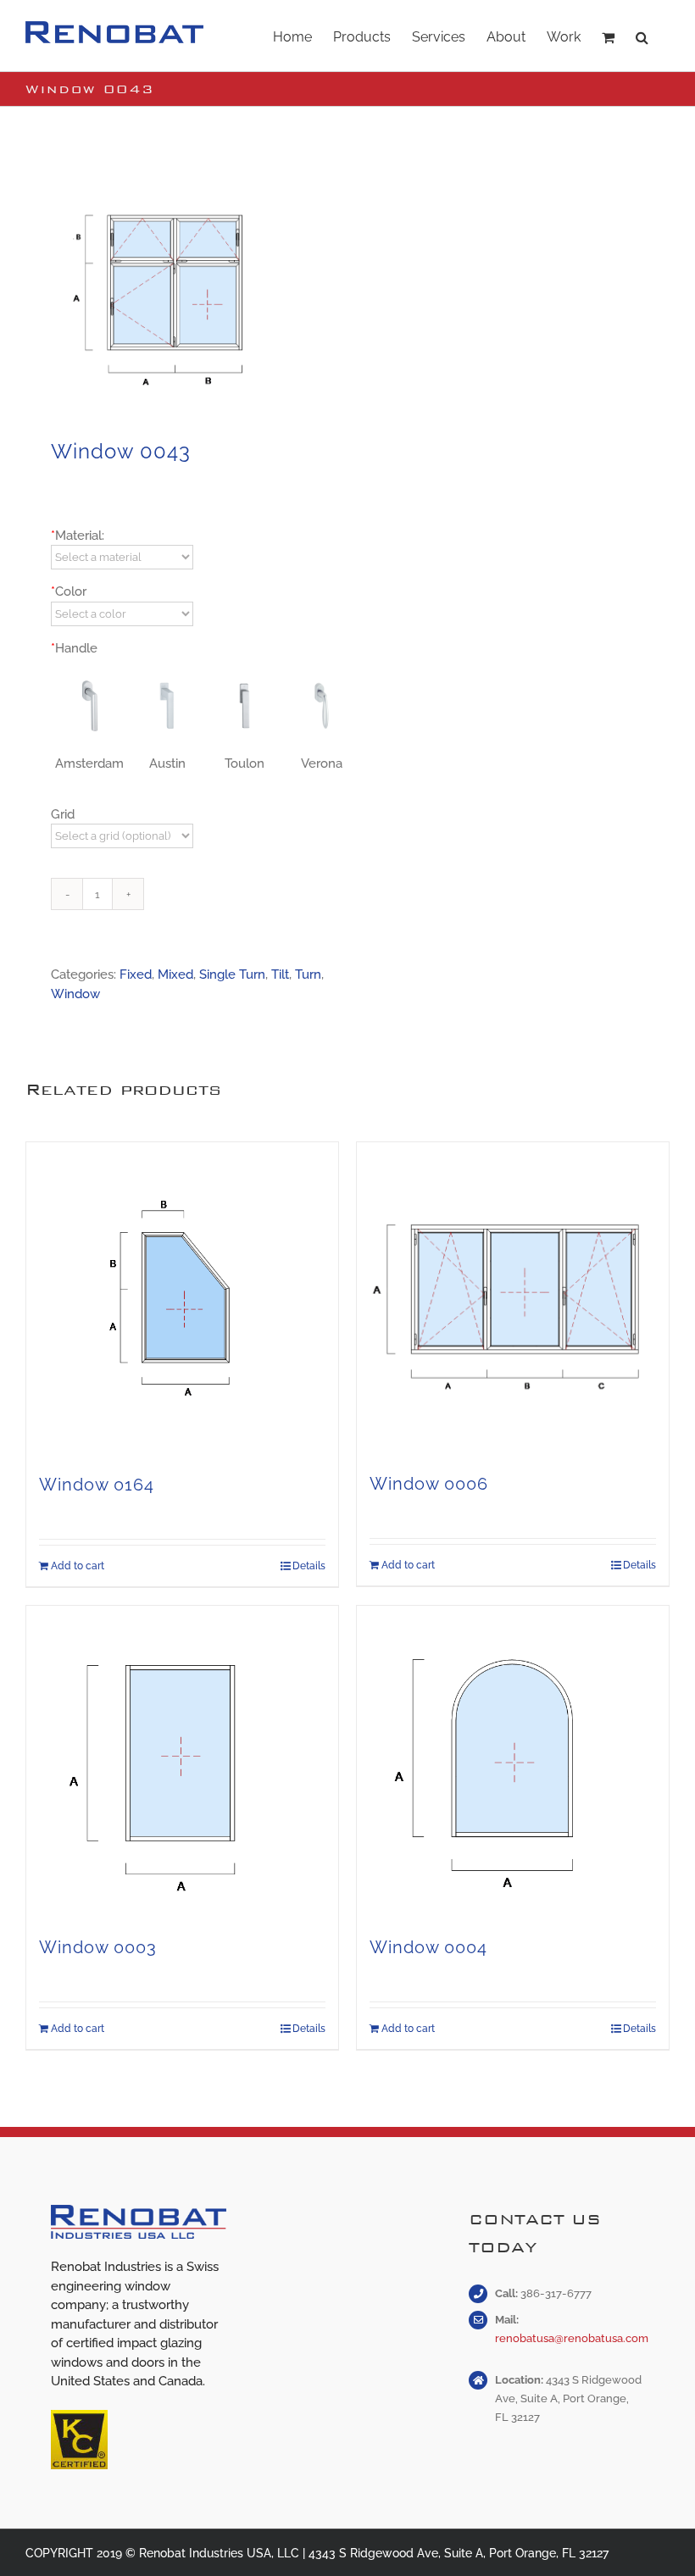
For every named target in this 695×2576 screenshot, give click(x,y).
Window (75, 994)
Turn (308, 974)
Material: (78, 536)
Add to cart (78, 1566)
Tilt (280, 974)
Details (309, 1566)
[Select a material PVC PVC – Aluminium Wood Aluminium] (122, 557)
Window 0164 (97, 1485)
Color (69, 591)
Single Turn (232, 974)
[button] (642, 36)
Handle (74, 648)
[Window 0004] (513, 1762)
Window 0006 (429, 1484)
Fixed (136, 974)
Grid (63, 814)
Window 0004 (428, 1947)
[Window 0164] (182, 1299)
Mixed (175, 974)
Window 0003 (98, 1947)
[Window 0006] (513, 1298)
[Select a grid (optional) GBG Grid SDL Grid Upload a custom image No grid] (122, 836)
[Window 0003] (182, 1762)
